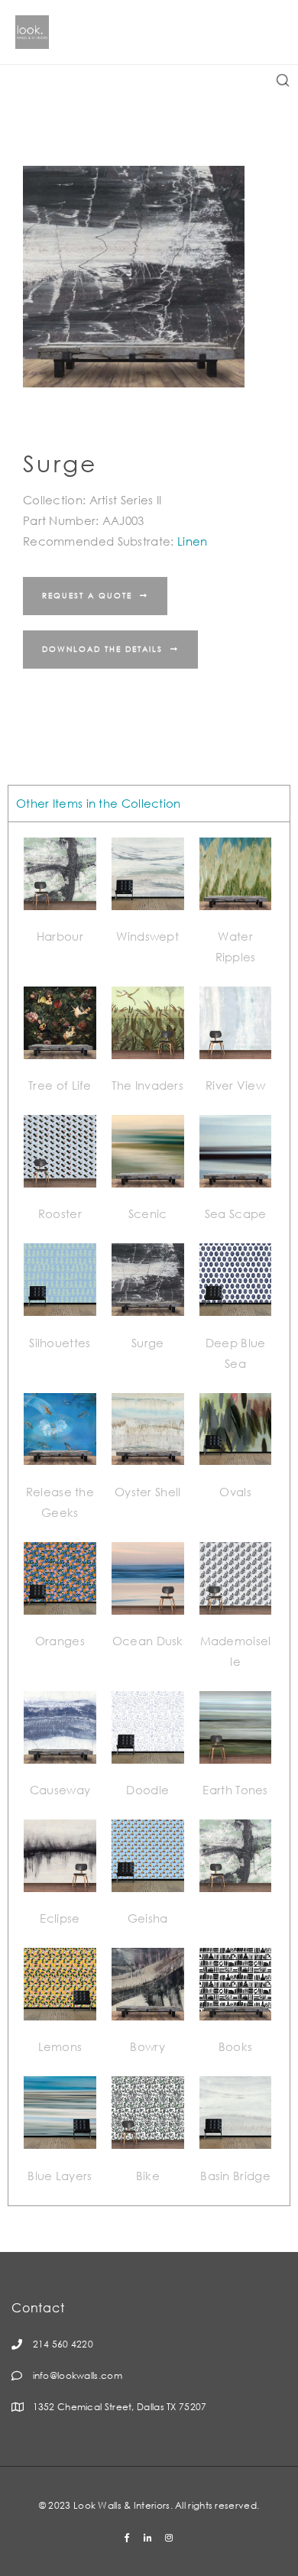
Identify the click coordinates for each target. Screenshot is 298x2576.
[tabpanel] (149, 1513)
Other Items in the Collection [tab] (99, 803)
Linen (193, 541)
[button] (95, 596)
